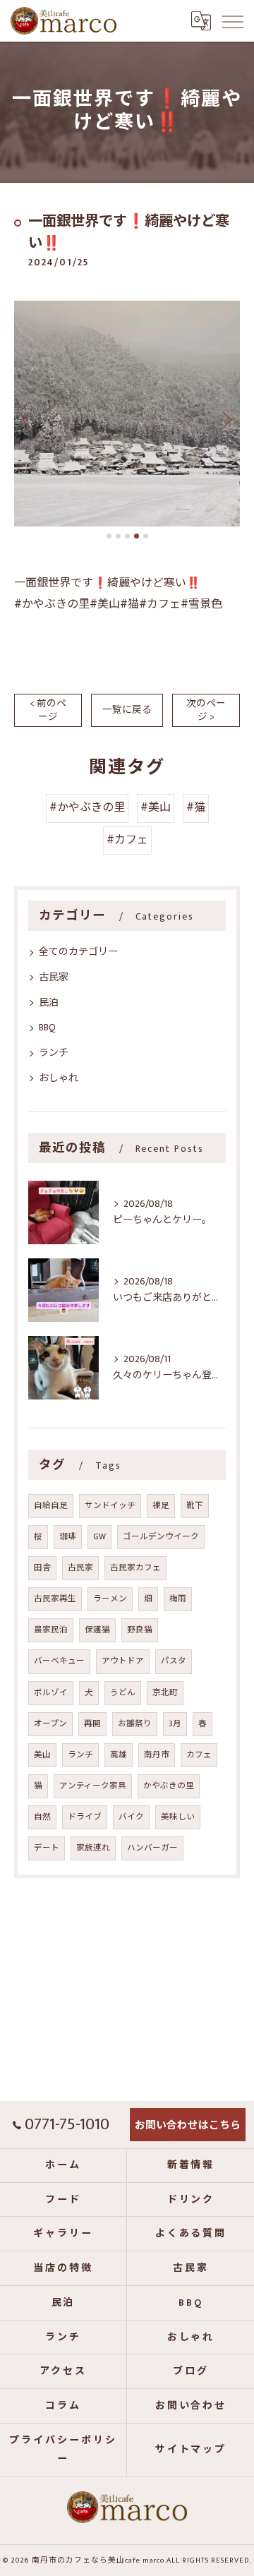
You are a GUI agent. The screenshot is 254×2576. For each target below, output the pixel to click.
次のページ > (206, 710)
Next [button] (226, 419)
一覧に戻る (127, 710)
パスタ (174, 1661)
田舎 (42, 1568)
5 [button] (146, 536)
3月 (175, 1724)
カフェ (199, 1755)
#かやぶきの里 (87, 808)
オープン (50, 1724)
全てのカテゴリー (78, 952)
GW (99, 1537)
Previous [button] (28, 419)
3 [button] (127, 536)
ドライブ (85, 1817)
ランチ (54, 1053)
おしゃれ (59, 1078)
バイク (131, 1817)
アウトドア (123, 1661)
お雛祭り (135, 1724)
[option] (127, 414)
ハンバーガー (152, 1848)
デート (47, 1848)
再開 (92, 1724)
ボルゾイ (51, 1693)
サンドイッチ (110, 1506)
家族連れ (93, 1848)
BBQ (47, 1027)
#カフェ (127, 840)
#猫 (196, 808)
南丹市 (157, 1755)
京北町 (165, 1693)
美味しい (178, 1817)
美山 (42, 1755)
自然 (42, 1817)
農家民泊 (51, 1630)
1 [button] (109, 536)
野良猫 (140, 1630)
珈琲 (68, 1537)
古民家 (54, 977)
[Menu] (232, 20)
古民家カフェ (135, 1568)
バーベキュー (59, 1661)
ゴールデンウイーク (161, 1537)
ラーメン (110, 1599)
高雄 (119, 1755)
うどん (123, 1693)
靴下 (195, 1506)
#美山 (156, 808)
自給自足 (51, 1506)
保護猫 (97, 1630)
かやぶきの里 (169, 1786)
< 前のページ (48, 710)
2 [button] (118, 536)
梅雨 (178, 1599)
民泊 (49, 1003)
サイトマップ (191, 2449)
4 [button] (137, 536)
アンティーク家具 (93, 1786)
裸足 (161, 1506)
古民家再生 (55, 1599)
